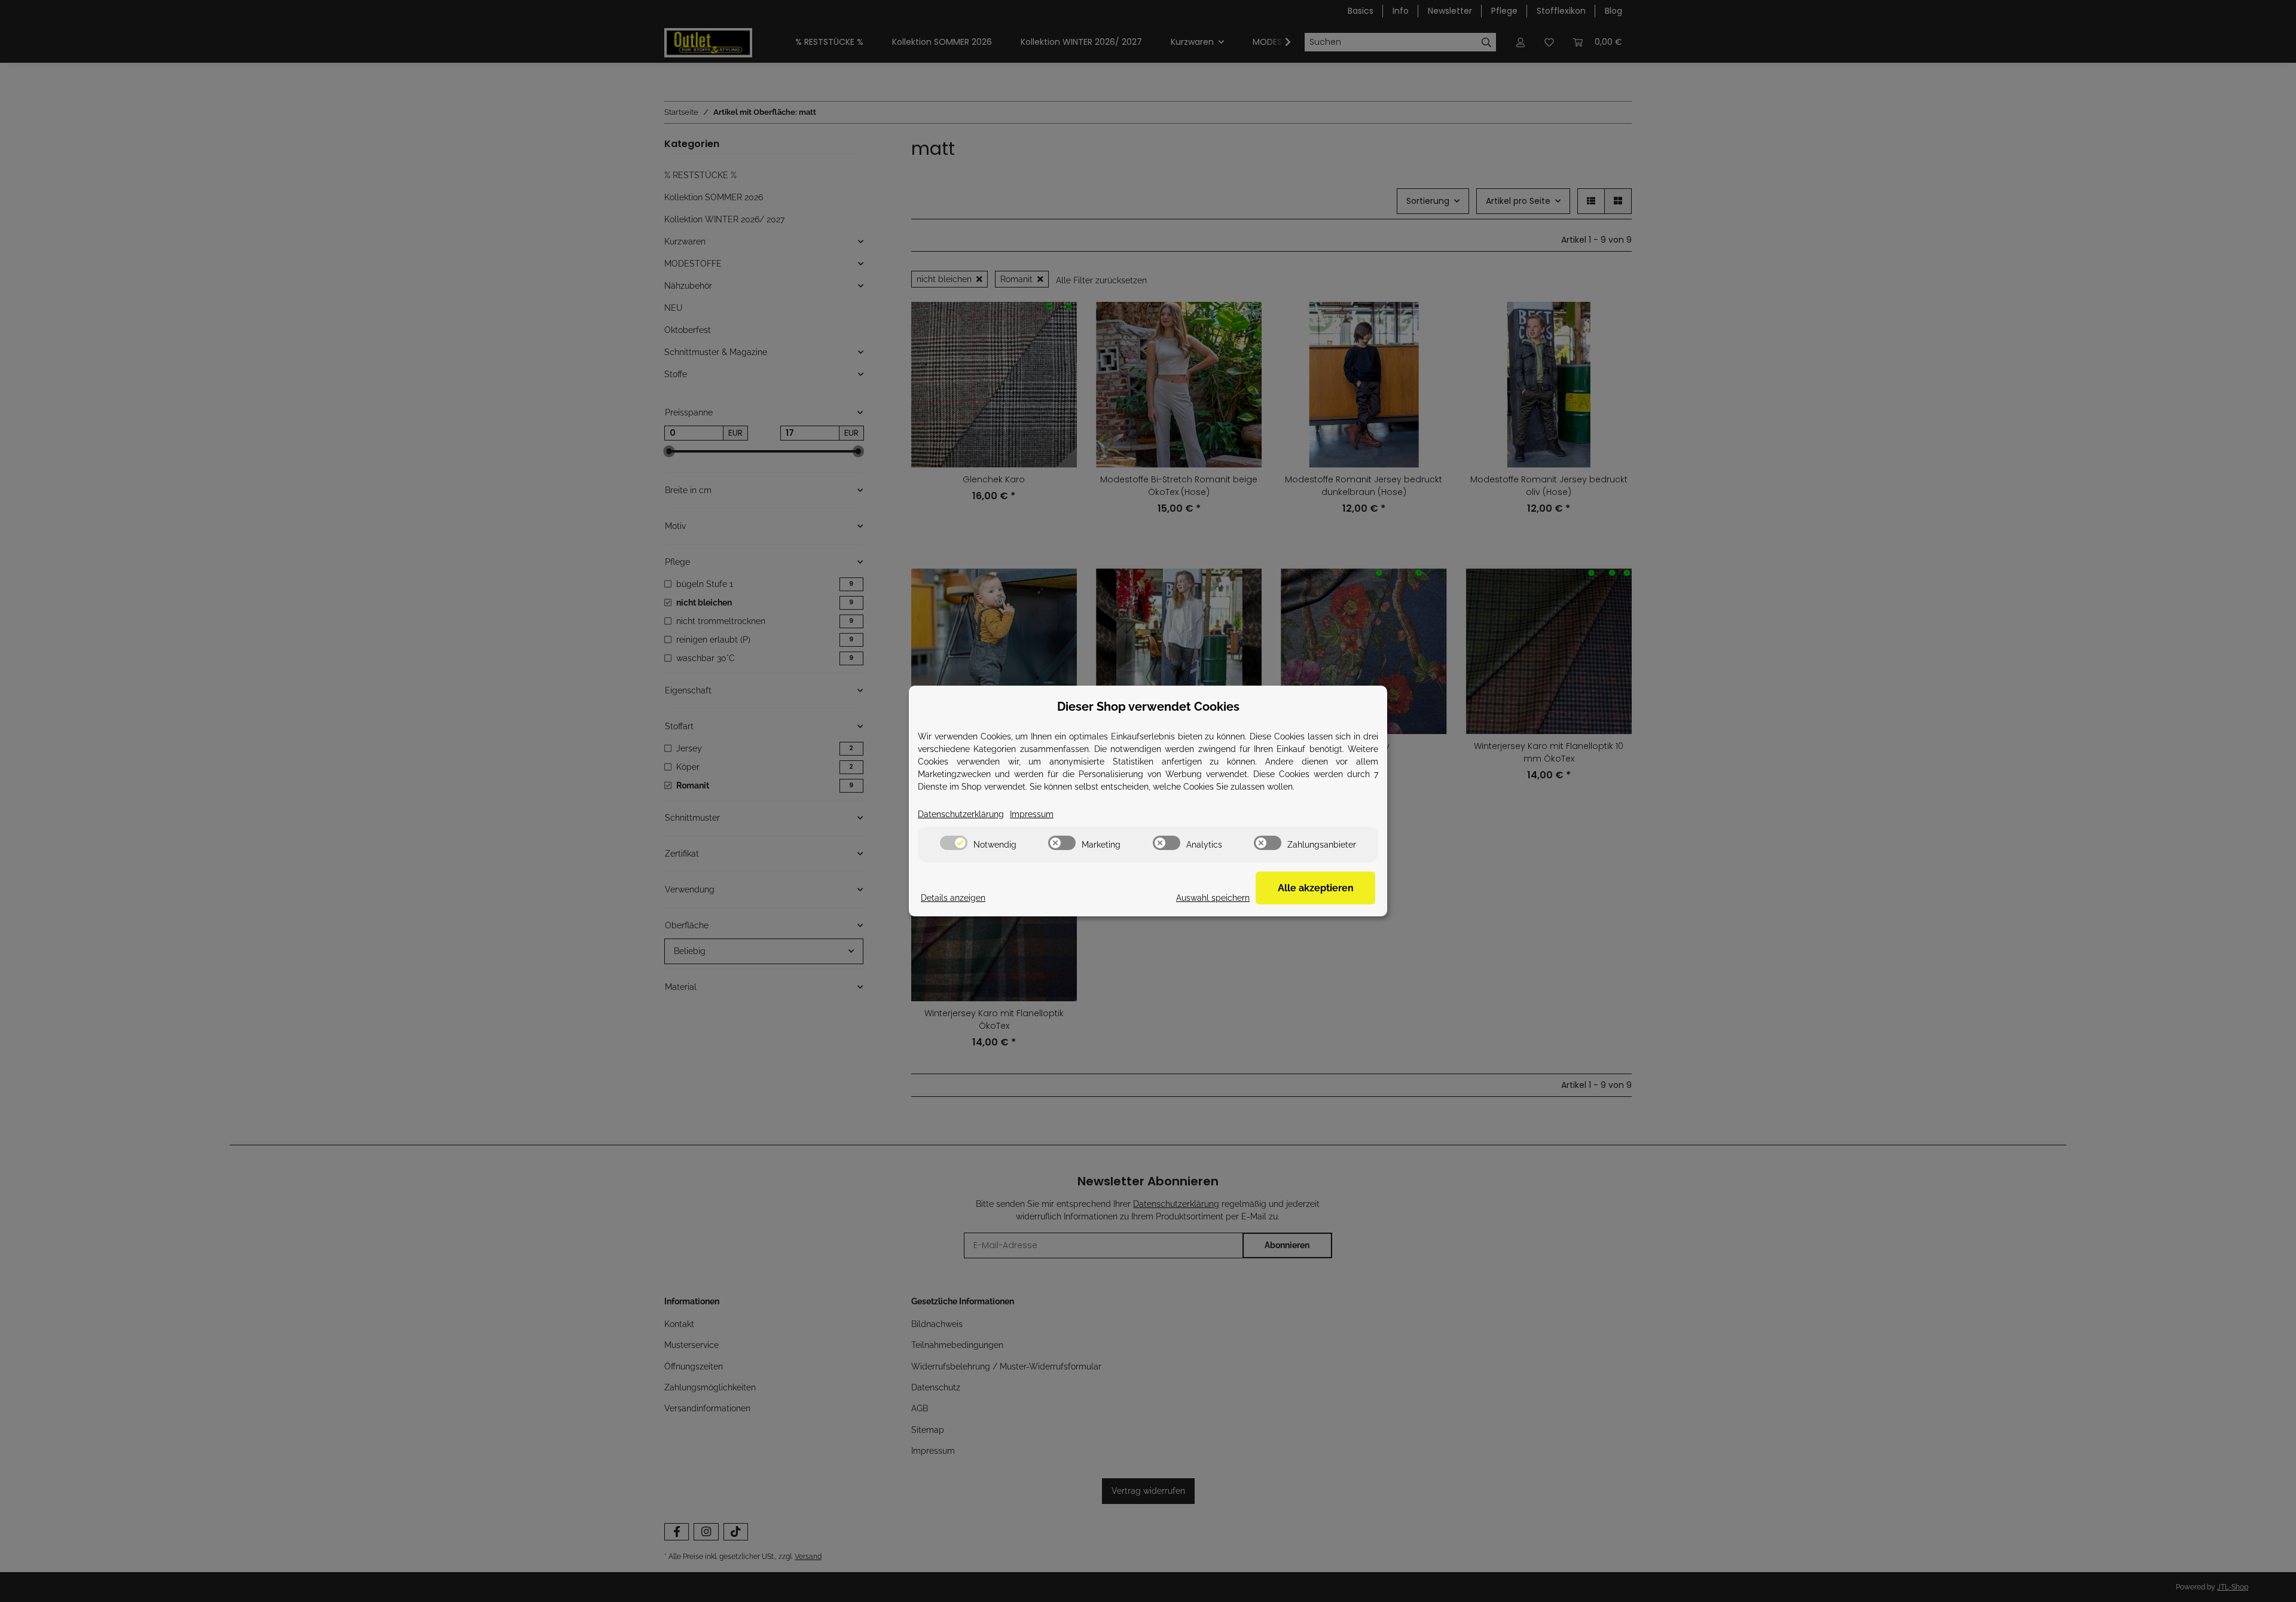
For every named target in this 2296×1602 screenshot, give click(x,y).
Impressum (1032, 814)
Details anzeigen (953, 898)
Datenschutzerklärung (961, 814)
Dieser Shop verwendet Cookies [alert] (1148, 707)
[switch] (954, 843)
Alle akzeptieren (1316, 888)
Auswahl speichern (1213, 898)
